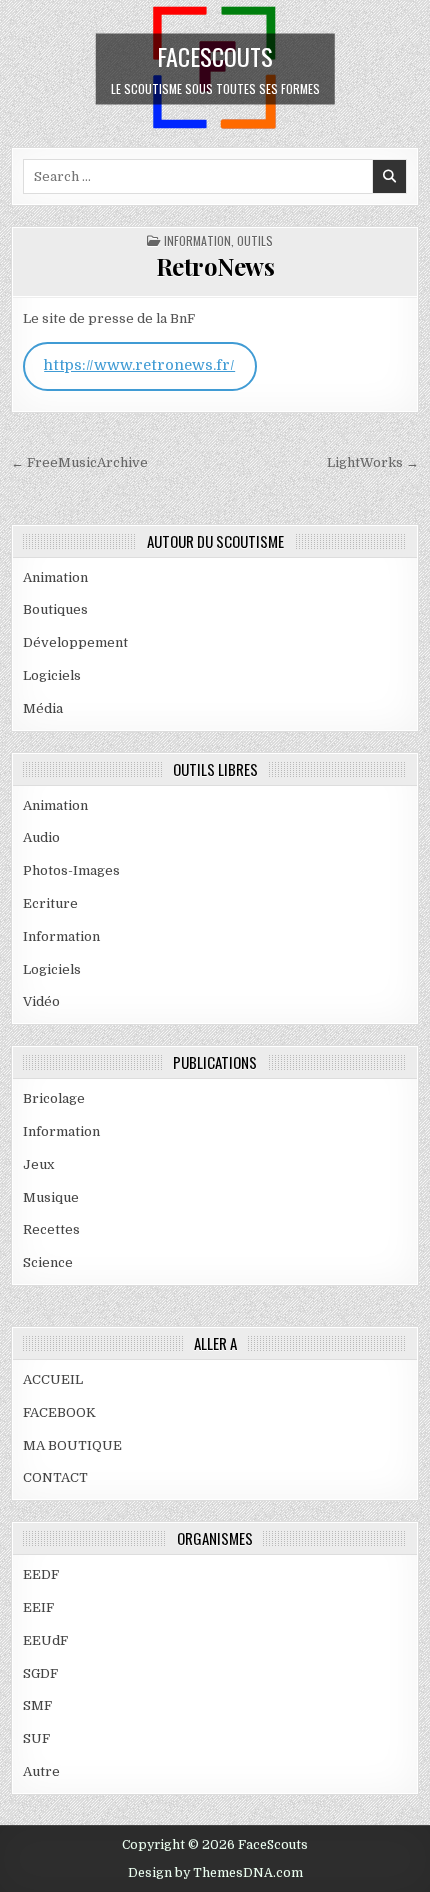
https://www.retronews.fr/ (139, 365)
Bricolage (54, 1098)
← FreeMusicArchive (79, 462)
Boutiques (55, 609)
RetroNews (215, 266)
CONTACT (55, 1477)
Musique (51, 1197)
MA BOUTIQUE (72, 1445)
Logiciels (52, 675)
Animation (55, 577)
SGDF (40, 1673)
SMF (37, 1705)
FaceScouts (215, 55)
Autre (41, 1771)
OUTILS (255, 240)
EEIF (38, 1607)
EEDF (41, 1574)
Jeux (38, 1164)
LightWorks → (373, 462)
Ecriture (50, 903)
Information (197, 240)
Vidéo (41, 1001)
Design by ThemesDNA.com (215, 1873)
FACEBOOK (59, 1412)
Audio (41, 837)
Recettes (51, 1229)
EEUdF (45, 1640)
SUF (36, 1738)
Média (43, 708)
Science (48, 1262)
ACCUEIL (53, 1379)
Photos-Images (71, 870)
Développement (75, 642)
